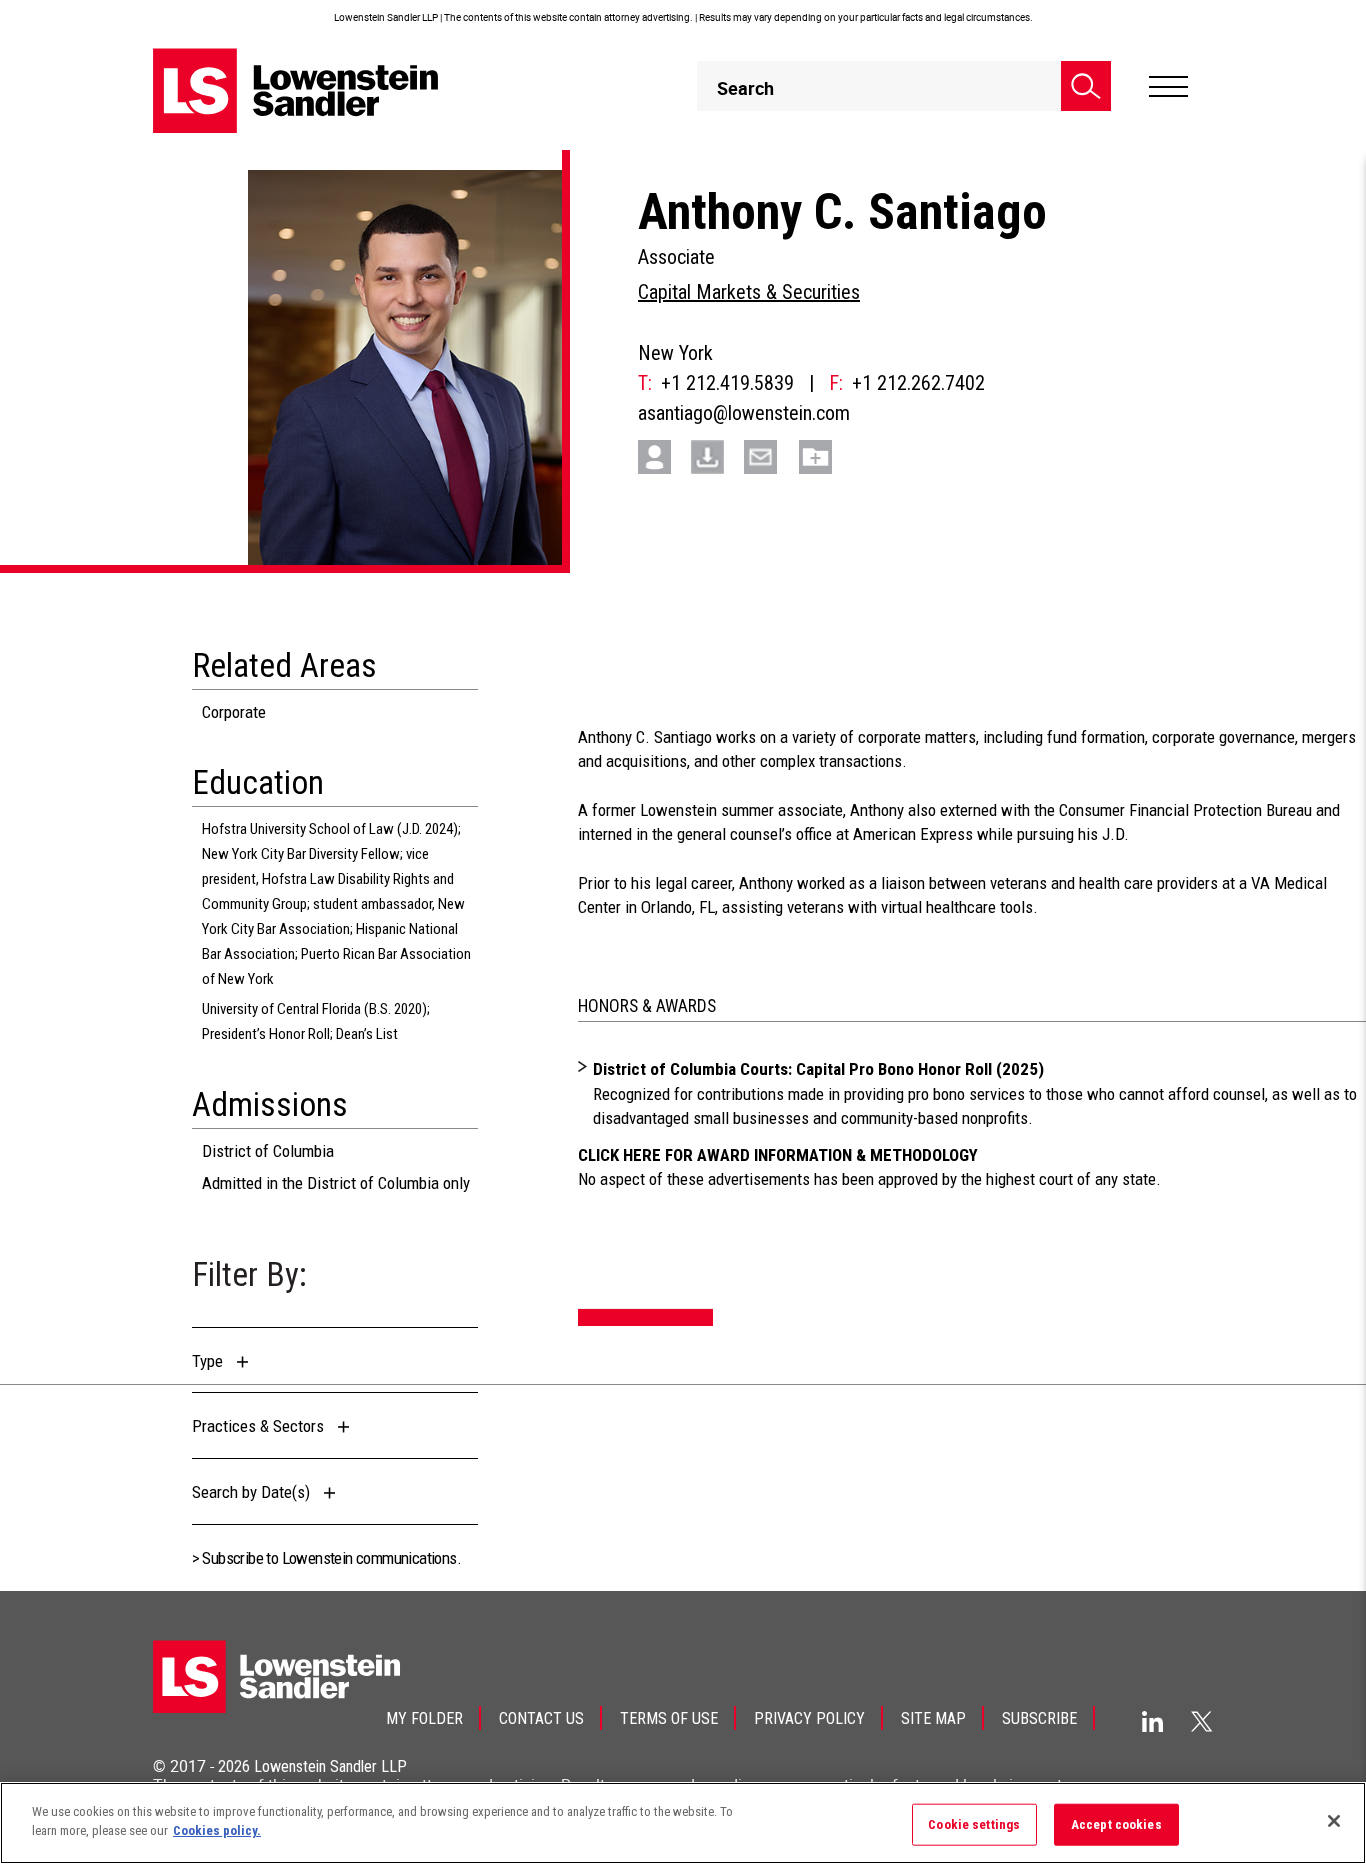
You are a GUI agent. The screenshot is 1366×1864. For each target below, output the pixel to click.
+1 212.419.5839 (727, 383)
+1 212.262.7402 (918, 383)
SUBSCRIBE (1039, 1718)
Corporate (234, 712)
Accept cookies (1116, 1824)
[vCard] (662, 455)
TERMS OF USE (669, 1718)
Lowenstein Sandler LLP (330, 1766)
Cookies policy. (217, 1830)
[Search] (1086, 86)
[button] (226, 1361)
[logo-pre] (296, 90)
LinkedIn (1152, 1721)
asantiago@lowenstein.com (744, 413)
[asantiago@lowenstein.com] (768, 455)
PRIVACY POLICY (809, 1718)
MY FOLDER (424, 1718)
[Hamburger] (1168, 87)
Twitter (1202, 1721)
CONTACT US (541, 1718)
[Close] (1334, 1821)
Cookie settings (974, 1824)
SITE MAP (933, 1718)
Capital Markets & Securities (749, 292)
